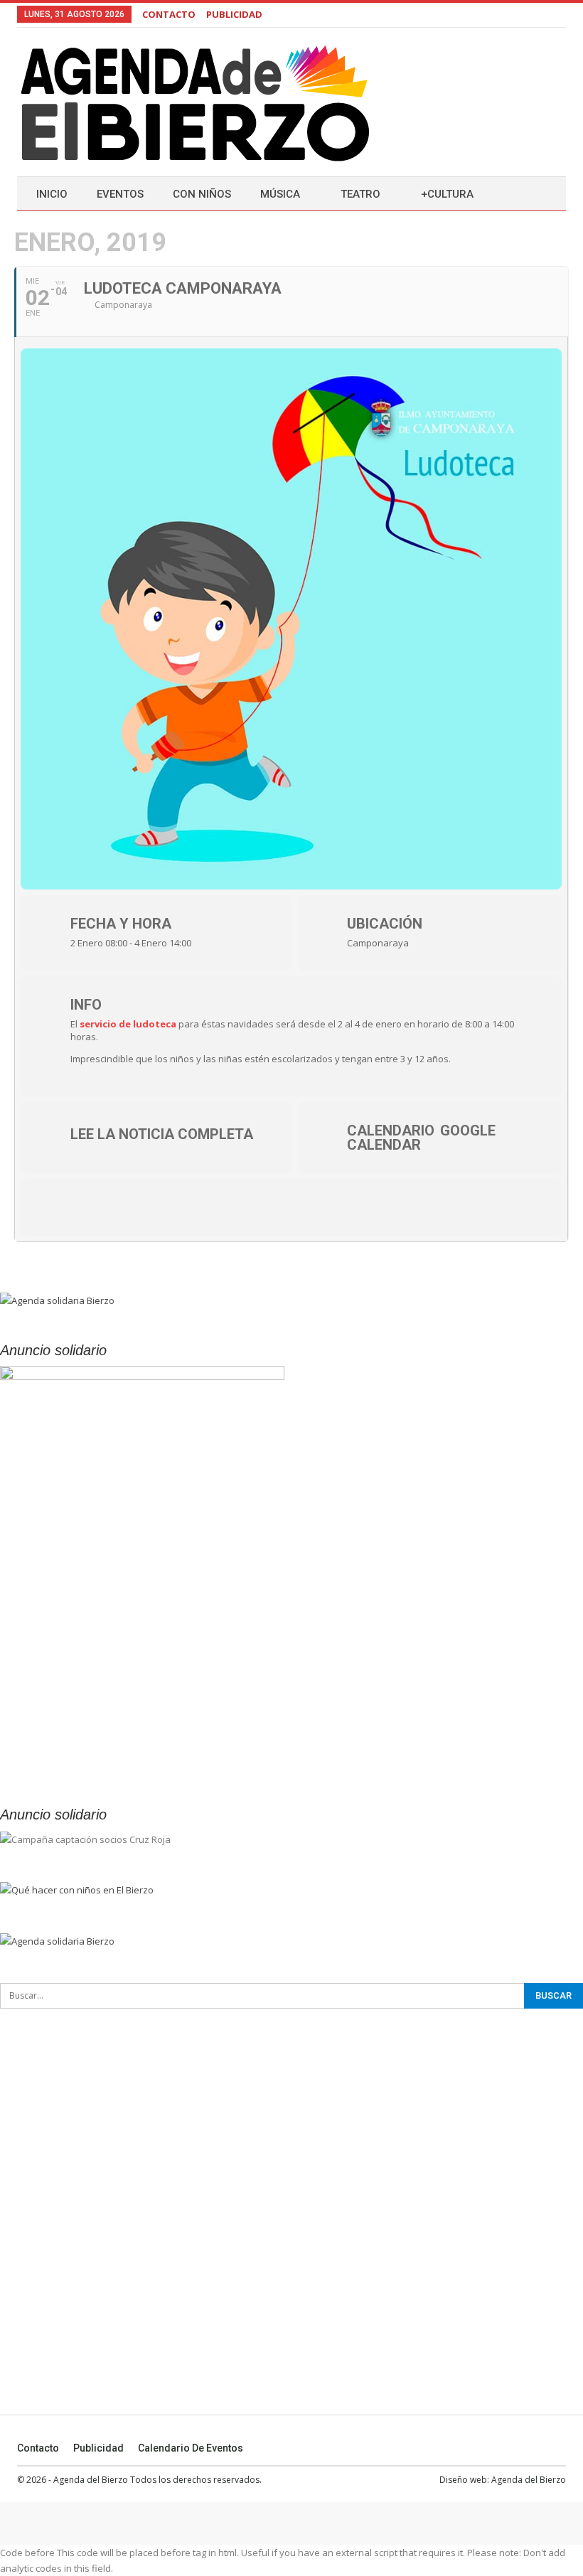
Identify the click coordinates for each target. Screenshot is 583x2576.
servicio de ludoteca (128, 1024)
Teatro (360, 194)
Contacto (38, 2448)
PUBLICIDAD (234, 14)
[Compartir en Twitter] (95, 1207)
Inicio (52, 194)
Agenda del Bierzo (529, 2480)
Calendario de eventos (191, 2448)
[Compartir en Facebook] (53, 1207)
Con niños (202, 194)
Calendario (391, 1131)
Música (280, 194)
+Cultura (447, 194)
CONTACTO (169, 14)
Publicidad (98, 2448)
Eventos (120, 194)
